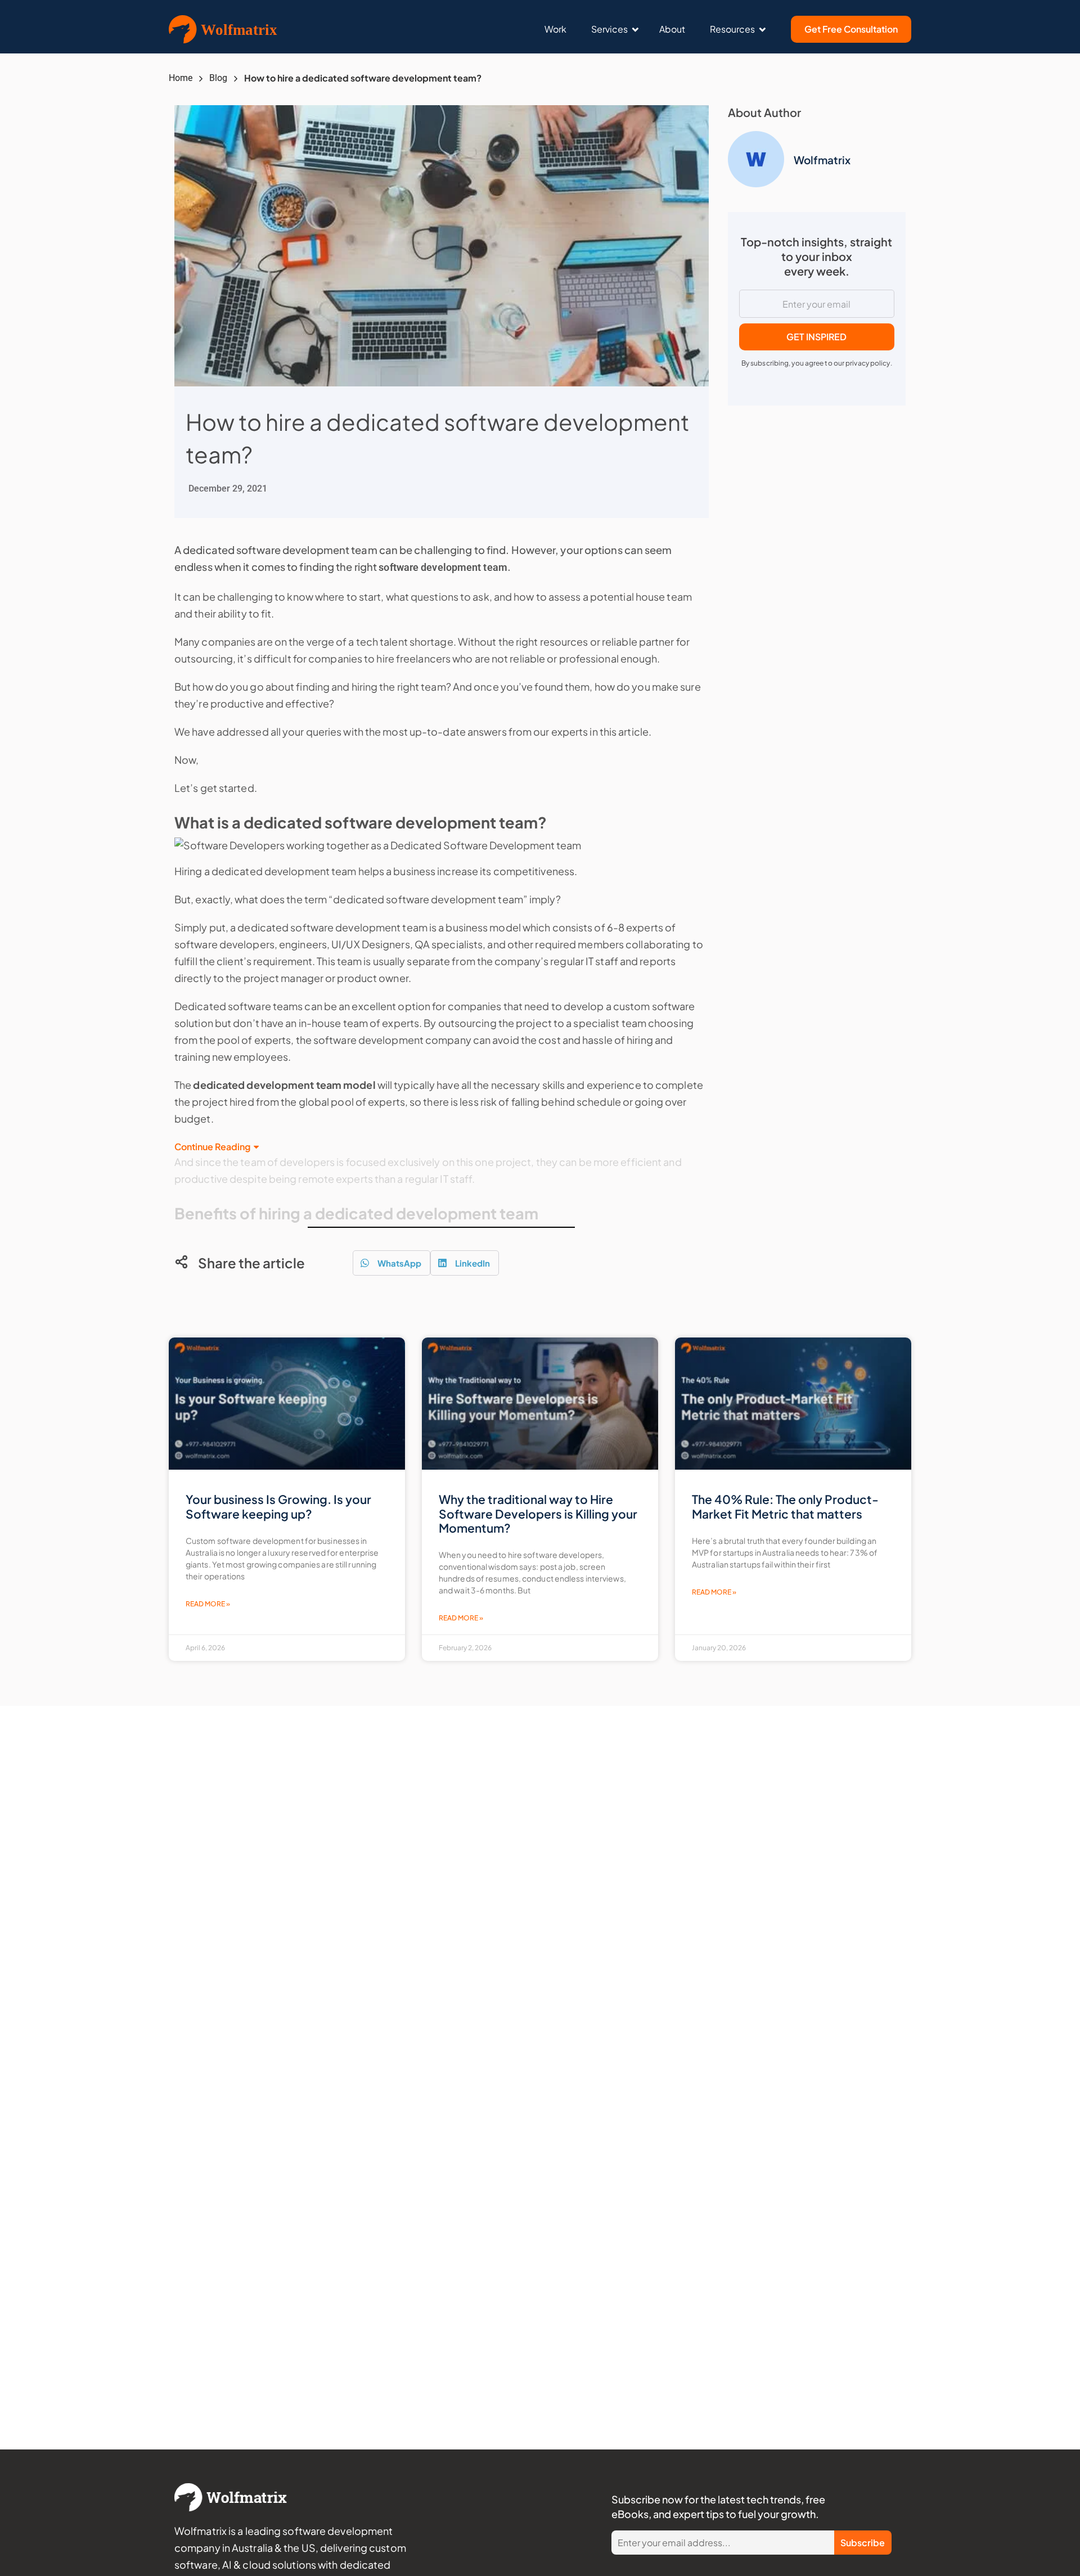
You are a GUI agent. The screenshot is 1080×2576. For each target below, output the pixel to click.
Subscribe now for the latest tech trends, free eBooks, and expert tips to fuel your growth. (718, 2507)
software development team (443, 567)
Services (609, 29)
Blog (218, 78)
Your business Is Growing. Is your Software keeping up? (278, 1506)
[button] (391, 1263)
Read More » (208, 1604)
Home (181, 78)
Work (555, 29)
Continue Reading (212, 1147)
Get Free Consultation (851, 29)
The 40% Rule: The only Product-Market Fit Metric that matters (785, 1506)
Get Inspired (816, 337)
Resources (732, 29)
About (672, 29)
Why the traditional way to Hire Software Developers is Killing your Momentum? (538, 1513)
